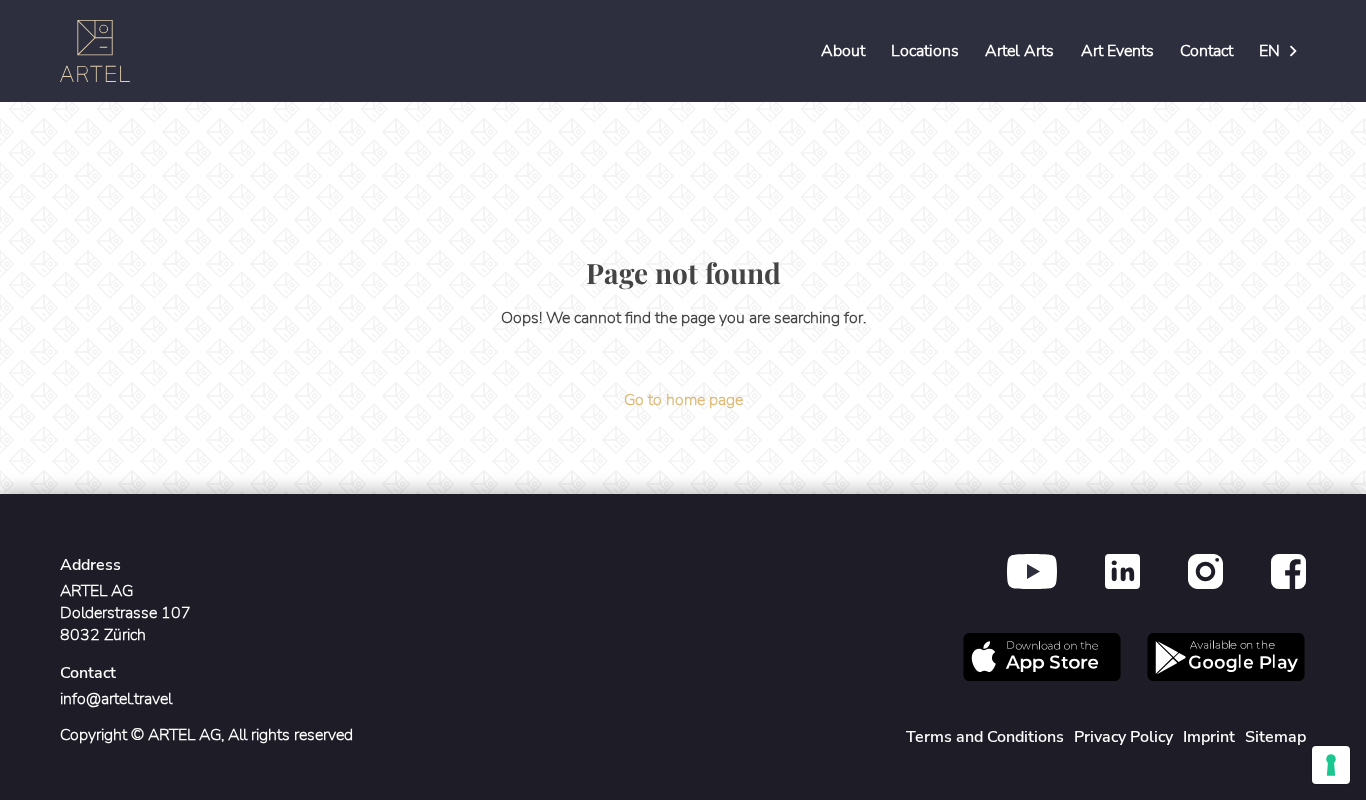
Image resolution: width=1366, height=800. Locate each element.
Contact (1206, 51)
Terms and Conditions (985, 737)
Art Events (1117, 51)
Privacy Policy (1123, 737)
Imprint (1209, 737)
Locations (925, 51)
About (843, 51)
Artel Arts (1019, 51)
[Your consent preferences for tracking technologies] (1331, 765)
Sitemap (1275, 737)
